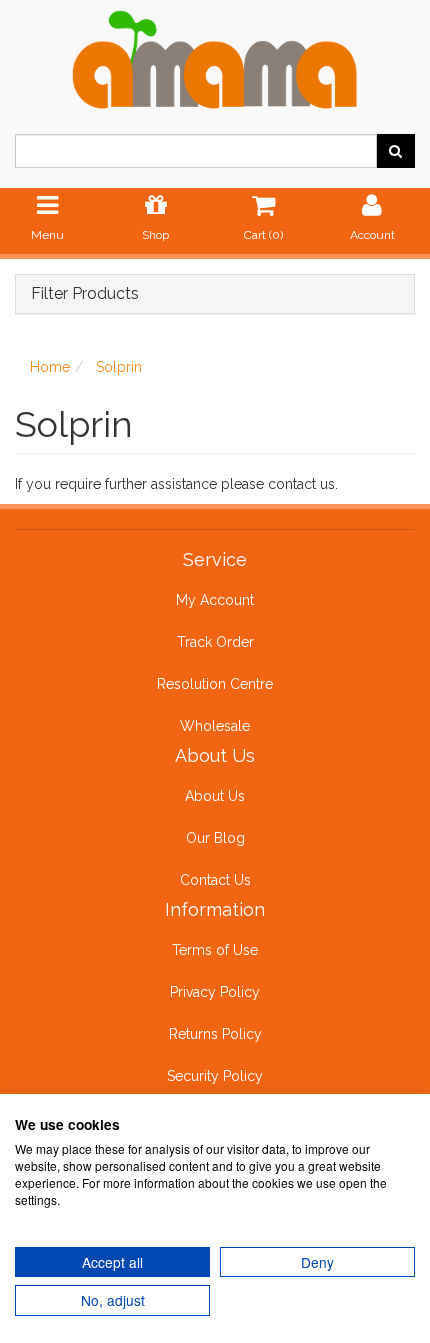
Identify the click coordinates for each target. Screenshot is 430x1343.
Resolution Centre (215, 684)
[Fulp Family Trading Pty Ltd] (215, 56)
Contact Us (215, 880)
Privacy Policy (215, 992)
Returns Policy (215, 1034)
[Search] (395, 151)
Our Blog (215, 838)
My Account (215, 600)
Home (50, 367)
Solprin (119, 367)
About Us (215, 796)
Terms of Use (215, 950)
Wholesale (215, 726)
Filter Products (85, 294)
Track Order (215, 642)
